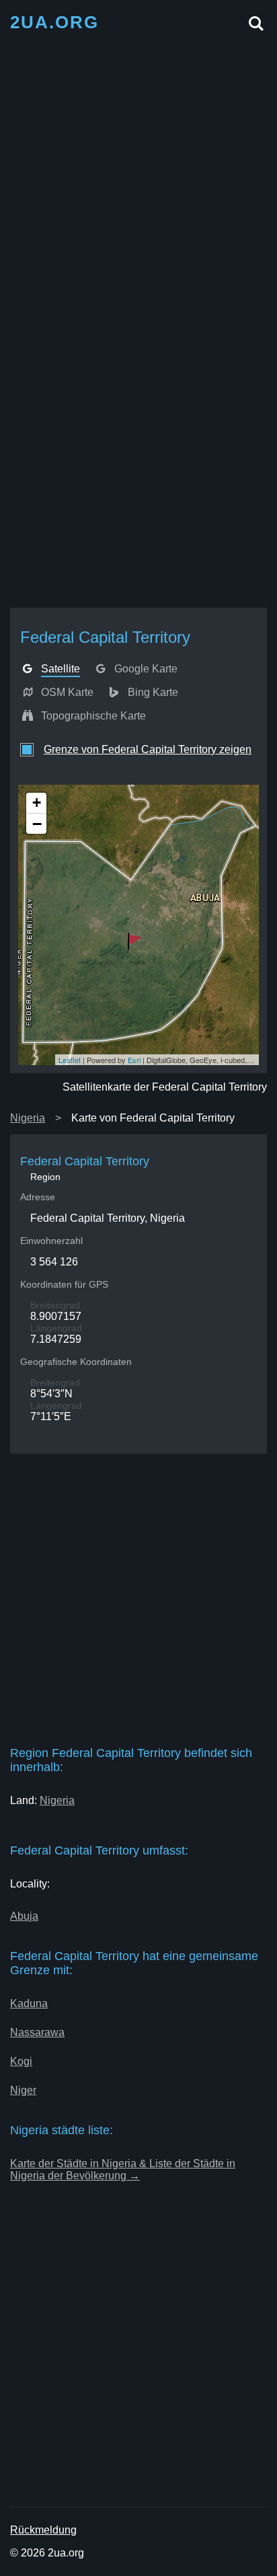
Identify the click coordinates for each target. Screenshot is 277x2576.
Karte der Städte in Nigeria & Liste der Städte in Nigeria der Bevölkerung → (123, 2170)
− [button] (37, 824)
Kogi (21, 2061)
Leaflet (70, 1060)
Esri (134, 1060)
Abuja (24, 1916)
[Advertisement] (138, 180)
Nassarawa (37, 2032)
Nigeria (28, 1118)
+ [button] (37, 803)
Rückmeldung (43, 2530)
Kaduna (29, 2003)
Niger (23, 2090)
